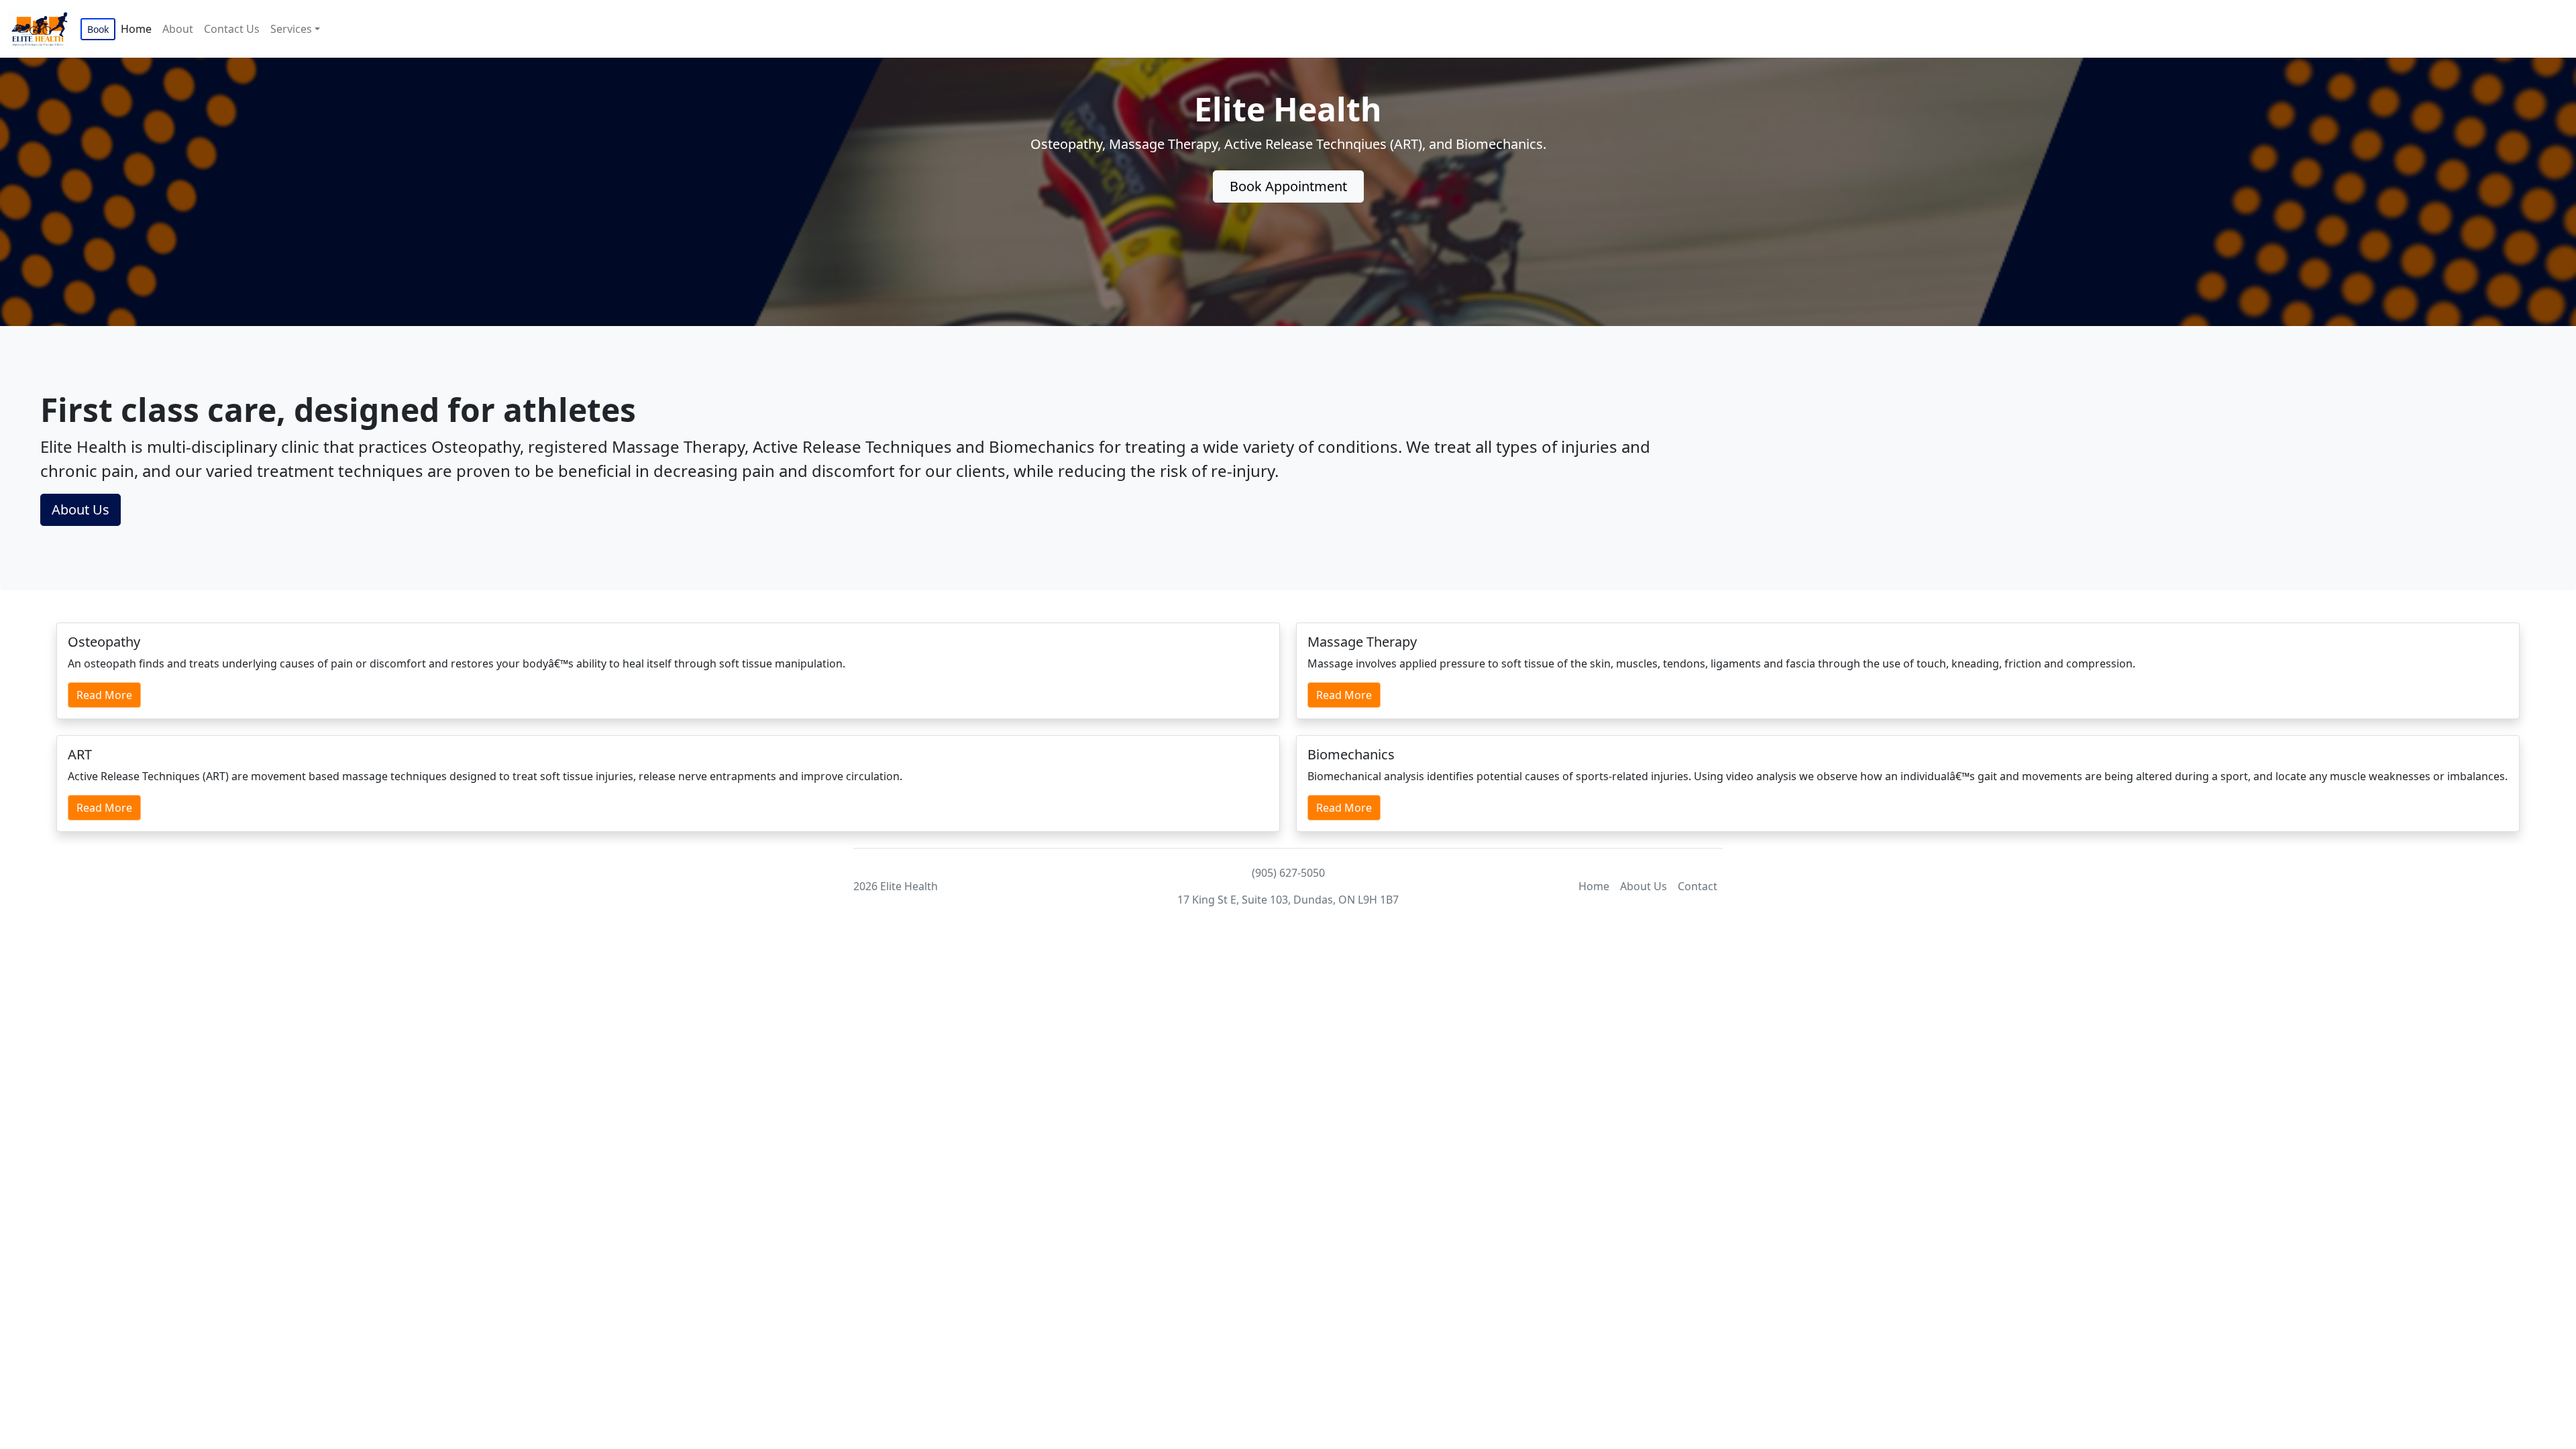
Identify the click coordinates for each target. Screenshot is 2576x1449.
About (178, 29)
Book (98, 29)
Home (136, 29)
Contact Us (232, 29)
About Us (80, 509)
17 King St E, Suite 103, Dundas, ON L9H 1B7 (1288, 900)
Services (291, 29)
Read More (104, 695)
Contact (1698, 886)
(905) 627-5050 (1288, 873)
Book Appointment (1288, 186)
